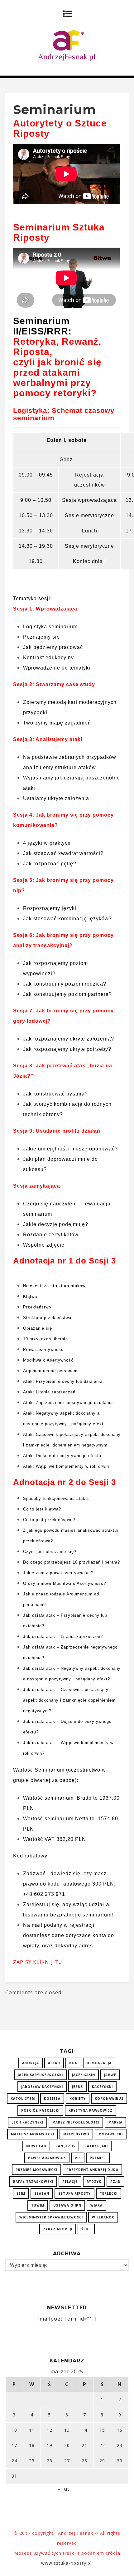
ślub (86, 2229)
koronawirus (109, 2099)
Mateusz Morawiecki (33, 2134)
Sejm (21, 2193)
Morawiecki (111, 2134)
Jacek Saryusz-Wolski (40, 2075)
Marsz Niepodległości (76, 2122)
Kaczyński (102, 2087)
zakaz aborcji (58, 2229)
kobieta (52, 2099)
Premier (98, 2158)
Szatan (42, 2193)
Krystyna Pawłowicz (91, 2110)
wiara (96, 2205)
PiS (78, 2158)
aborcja (31, 2063)
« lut (64, 2489)
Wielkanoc (103, 2217)
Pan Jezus (65, 2146)
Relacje (70, 2182)
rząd (115, 2182)
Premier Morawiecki (36, 2170)
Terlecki (109, 2193)
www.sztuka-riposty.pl (67, 2563)
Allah (54, 2063)
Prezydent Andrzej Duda (92, 2170)
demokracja (99, 2063)
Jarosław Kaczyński (42, 2087)
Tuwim (38, 2205)
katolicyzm (23, 2099)
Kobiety (78, 2099)
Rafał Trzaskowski (33, 2182)
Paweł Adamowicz (47, 2158)
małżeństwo (76, 2134)
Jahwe (110, 2075)
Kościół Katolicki (40, 2110)
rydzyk (94, 2182)
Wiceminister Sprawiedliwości (51, 2217)
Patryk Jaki (96, 2146)
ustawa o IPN (67, 2205)
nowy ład (36, 2146)
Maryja (115, 2122)
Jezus (77, 2087)
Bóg (73, 2063)
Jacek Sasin (84, 2075)
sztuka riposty (74, 2193)
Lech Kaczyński (27, 2122)
